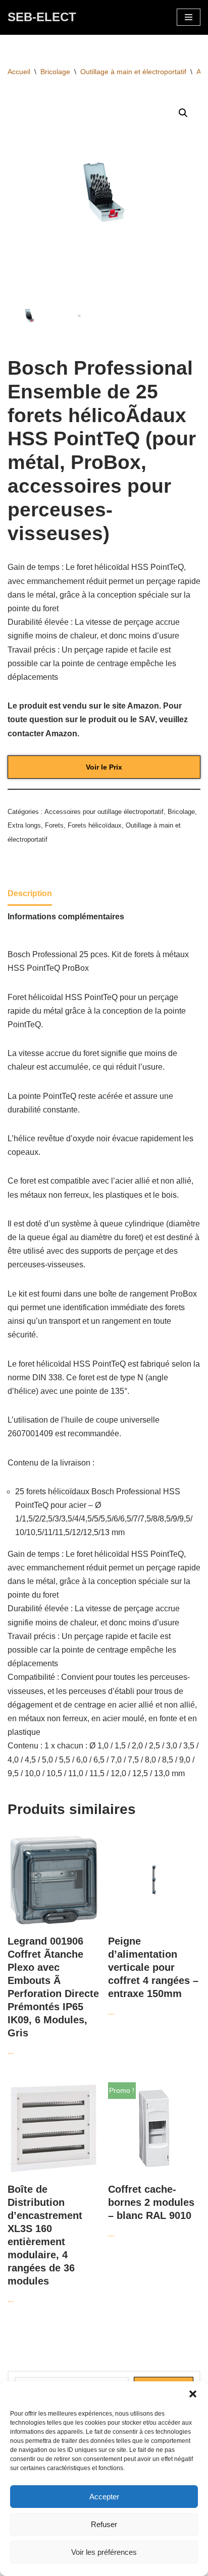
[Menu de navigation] (189, 17)
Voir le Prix (104, 767)
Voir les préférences (104, 2552)
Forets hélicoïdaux (95, 825)
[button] (193, 2394)
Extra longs (24, 825)
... (53, 1996)
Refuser (104, 2524)
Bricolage (55, 72)
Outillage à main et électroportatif (133, 72)
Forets (54, 825)
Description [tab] (30, 893)
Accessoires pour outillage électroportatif (104, 812)
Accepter (104, 2497)
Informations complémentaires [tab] (66, 917)
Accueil (19, 72)
